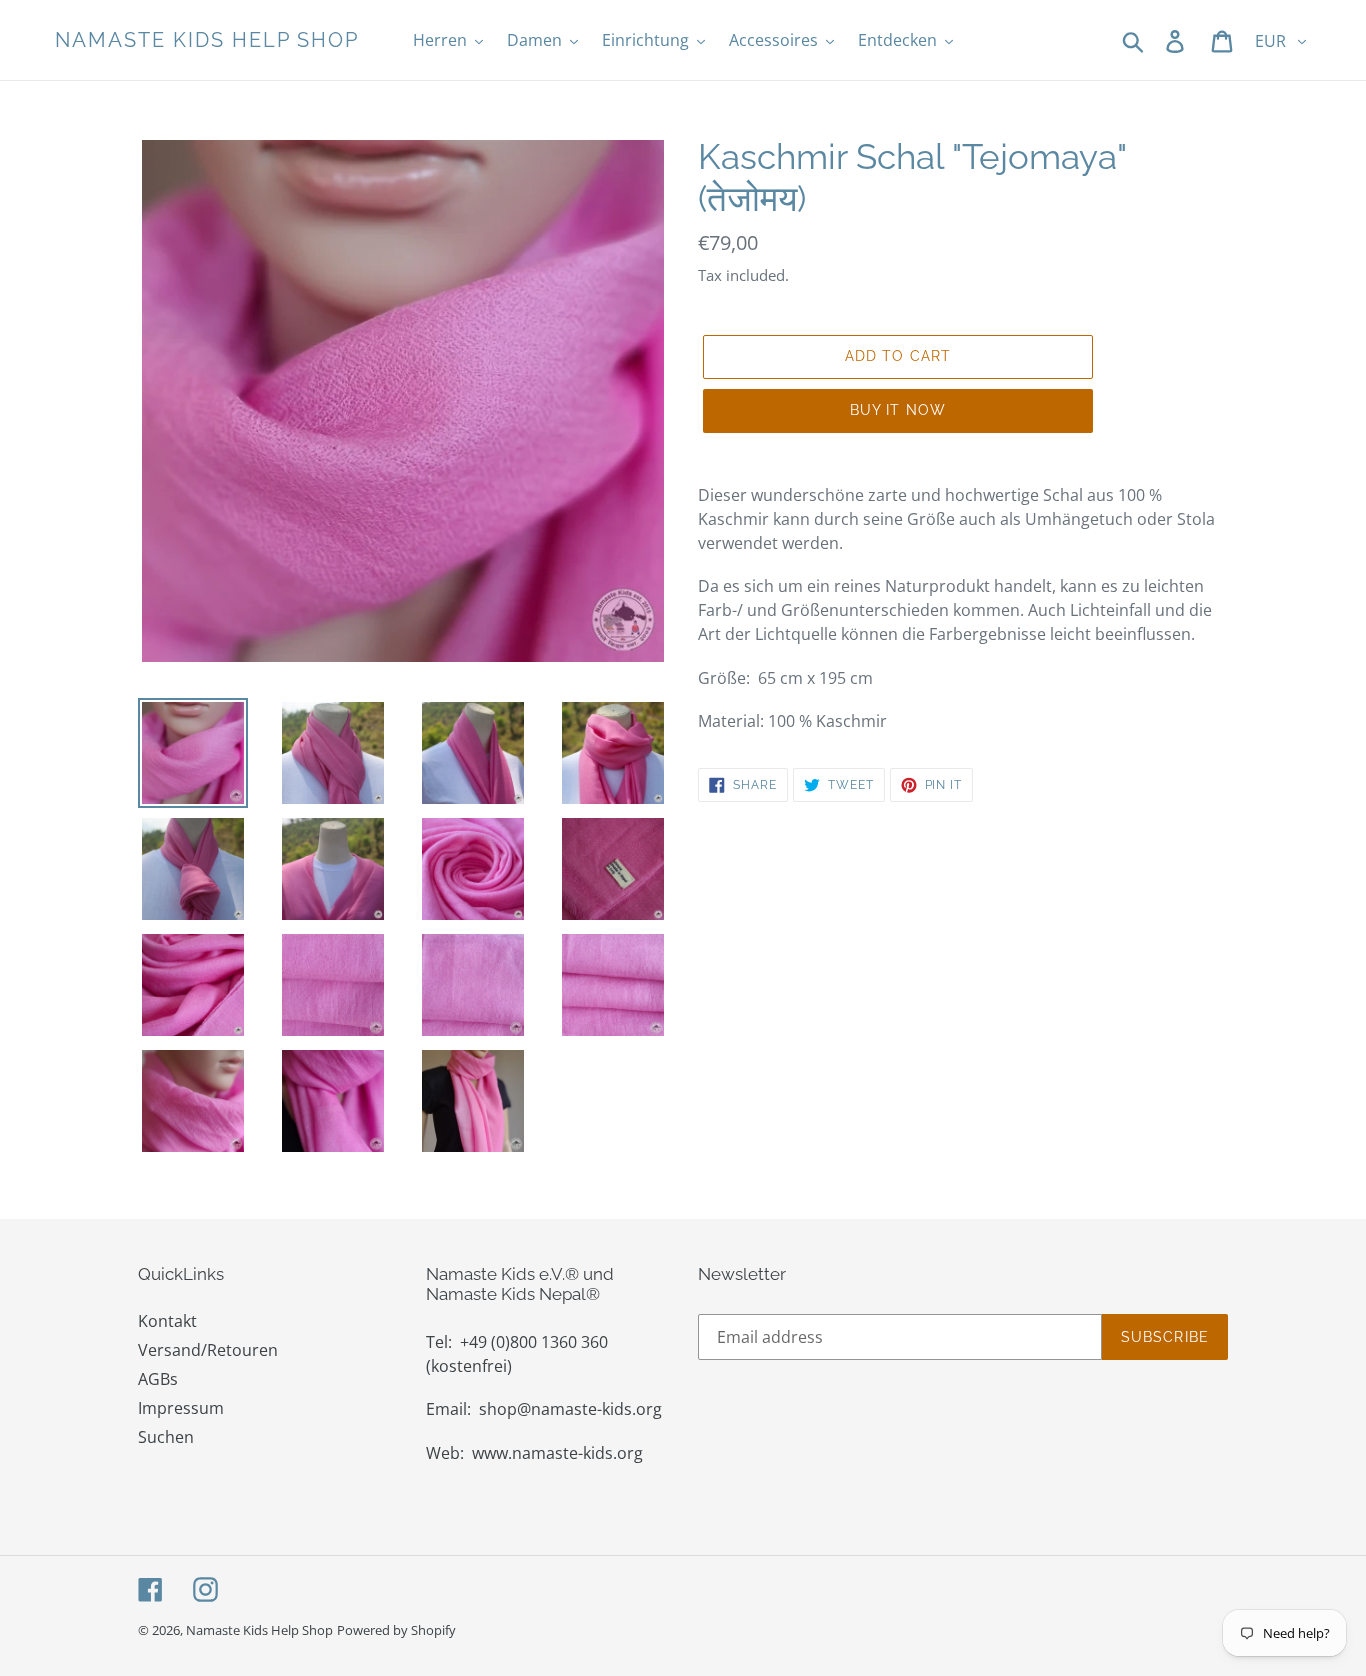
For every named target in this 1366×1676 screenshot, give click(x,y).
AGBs (158, 1379)
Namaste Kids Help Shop (207, 40)
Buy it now (898, 410)
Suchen (166, 1437)
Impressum (181, 1408)
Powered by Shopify (396, 1630)
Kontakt (167, 1321)
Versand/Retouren (208, 1350)
